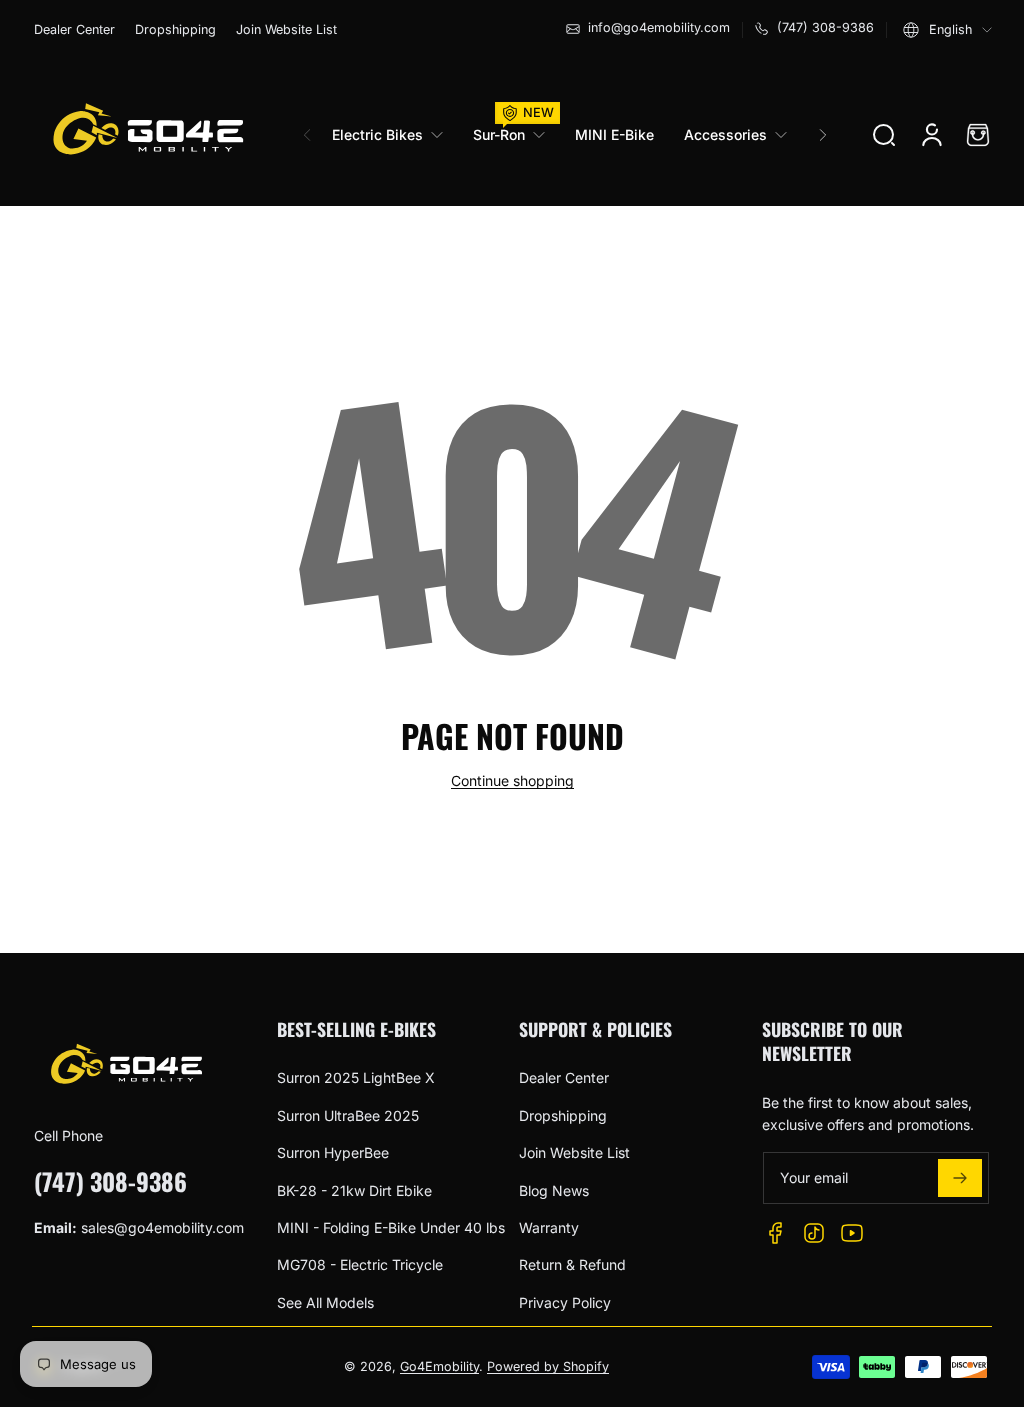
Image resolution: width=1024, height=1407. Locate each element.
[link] (395, 135)
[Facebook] (776, 1233)
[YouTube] (852, 1233)
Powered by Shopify (548, 1366)
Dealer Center (74, 29)
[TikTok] (814, 1233)
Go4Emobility (439, 1366)
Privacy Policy (565, 1302)
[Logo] (147, 134)
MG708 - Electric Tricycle (360, 1264)
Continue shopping (512, 780)
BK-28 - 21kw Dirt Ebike (354, 1190)
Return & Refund (572, 1264)
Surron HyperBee (333, 1152)
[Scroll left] (307, 135)
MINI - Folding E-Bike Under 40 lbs (391, 1227)
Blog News (554, 1190)
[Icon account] (932, 135)
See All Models (325, 1302)
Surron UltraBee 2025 (348, 1115)
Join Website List (286, 29)
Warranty (549, 1227)
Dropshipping (175, 29)
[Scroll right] (823, 135)
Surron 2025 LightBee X (356, 1077)
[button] (947, 30)
